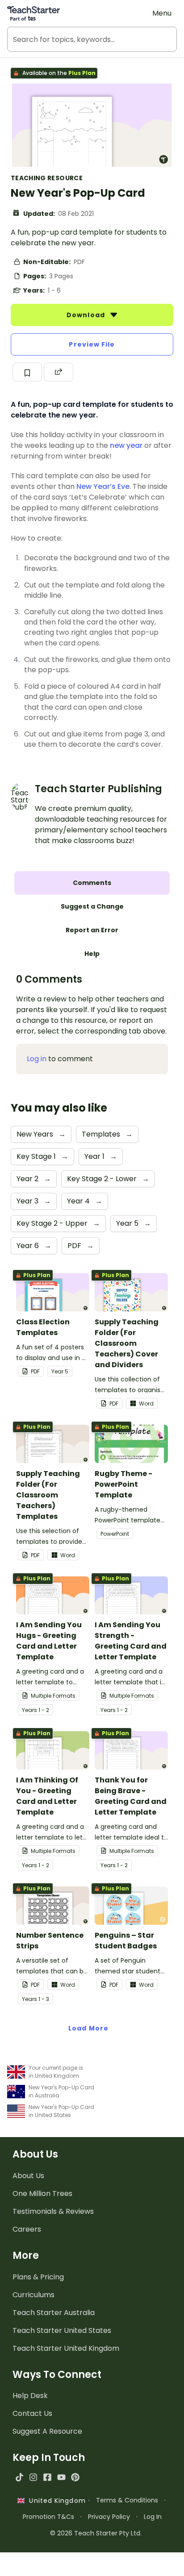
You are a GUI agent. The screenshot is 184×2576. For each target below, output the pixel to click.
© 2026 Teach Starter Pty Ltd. (96, 2533)
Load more (88, 2028)
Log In (153, 2517)
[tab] (92, 883)
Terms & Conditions (127, 2500)
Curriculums (33, 2295)
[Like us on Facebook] (47, 2477)
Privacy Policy (109, 2517)
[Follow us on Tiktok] (19, 2477)
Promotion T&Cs (48, 2517)
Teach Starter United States (62, 2330)
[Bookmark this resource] (27, 372)
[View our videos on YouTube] (61, 2477)
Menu (162, 13)
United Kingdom (55, 2501)
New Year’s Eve (103, 486)
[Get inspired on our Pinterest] (75, 2477)
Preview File (92, 344)
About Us (28, 2176)
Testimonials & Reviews (53, 2211)
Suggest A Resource (47, 2431)
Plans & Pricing (38, 2277)
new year (126, 445)
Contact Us (32, 2413)
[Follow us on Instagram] (33, 2477)
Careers (27, 2229)
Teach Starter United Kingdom (66, 2348)
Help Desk (30, 2396)
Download (87, 315)
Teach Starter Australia (54, 2313)
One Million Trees (42, 2194)
